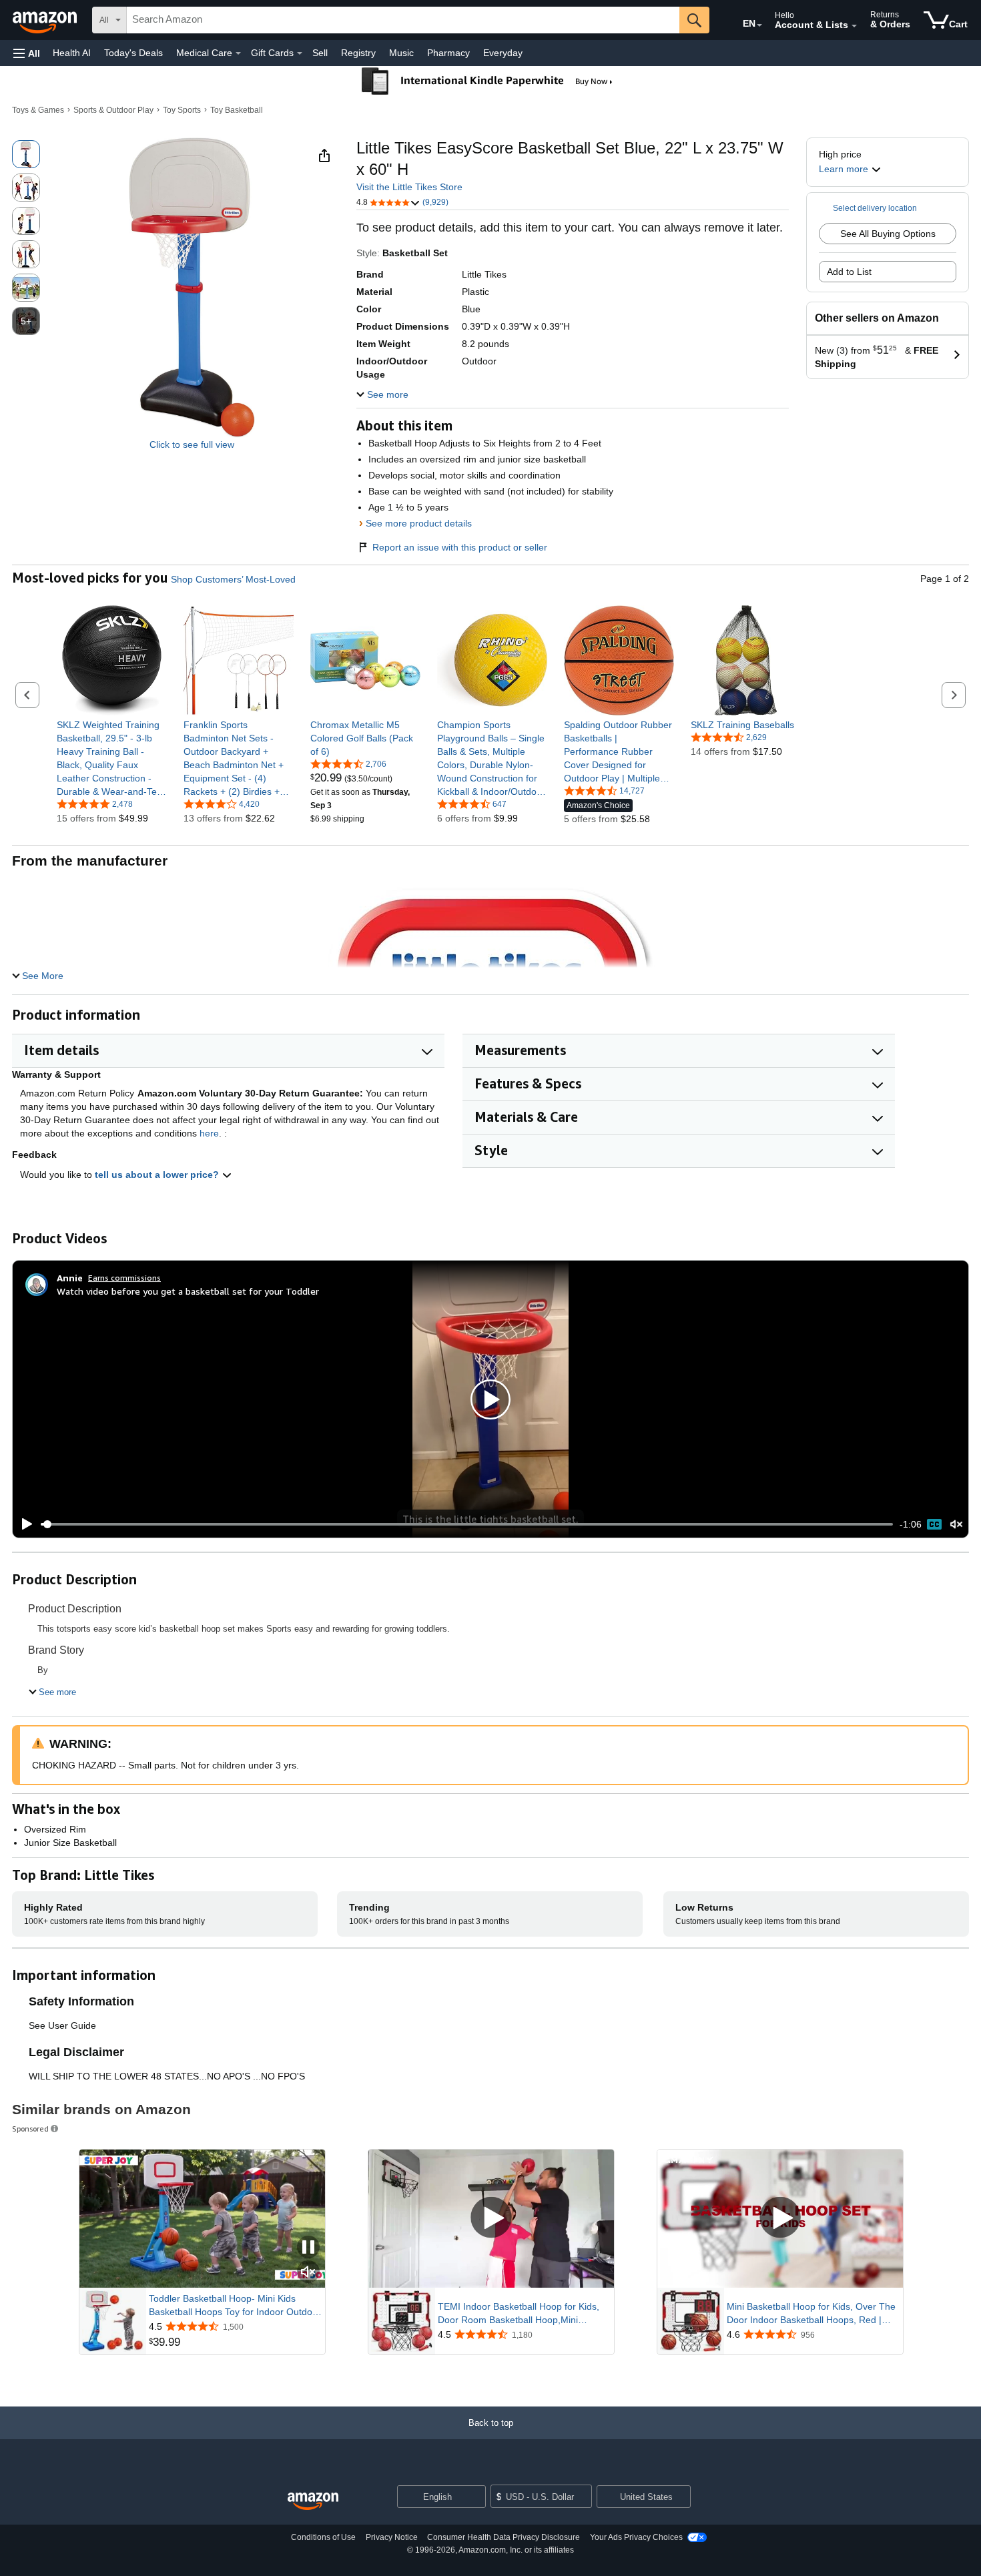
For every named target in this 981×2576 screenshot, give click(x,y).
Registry (358, 53)
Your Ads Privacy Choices (636, 2537)
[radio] (26, 154)
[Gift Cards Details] (300, 53)
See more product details (419, 523)
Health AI (72, 53)
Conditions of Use (323, 2537)
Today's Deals (133, 53)
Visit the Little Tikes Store (409, 187)
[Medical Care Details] (238, 53)
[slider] (467, 1524)
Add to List (849, 272)
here (209, 1133)
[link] (112, 758)
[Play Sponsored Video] (491, 2219)
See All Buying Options (888, 234)
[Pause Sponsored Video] (308, 2248)
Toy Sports (182, 110)
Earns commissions (124, 1278)
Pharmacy (448, 53)
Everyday (503, 53)
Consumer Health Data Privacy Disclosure (504, 2537)
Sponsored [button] (30, 2129)
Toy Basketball (237, 110)
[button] (27, 53)
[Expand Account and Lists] (854, 26)
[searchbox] (403, 20)
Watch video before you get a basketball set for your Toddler (188, 1291)
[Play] (23, 1524)
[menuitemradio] (934, 1524)
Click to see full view (192, 444)
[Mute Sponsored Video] (308, 2273)
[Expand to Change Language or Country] (759, 25)
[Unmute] (956, 1525)
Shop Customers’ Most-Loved (233, 579)
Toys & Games (38, 110)
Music (401, 53)
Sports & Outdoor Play (113, 110)
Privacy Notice (392, 2537)
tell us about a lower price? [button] (158, 1175)
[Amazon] (46, 20)
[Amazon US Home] (313, 2502)
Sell (320, 53)
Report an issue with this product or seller (460, 547)
